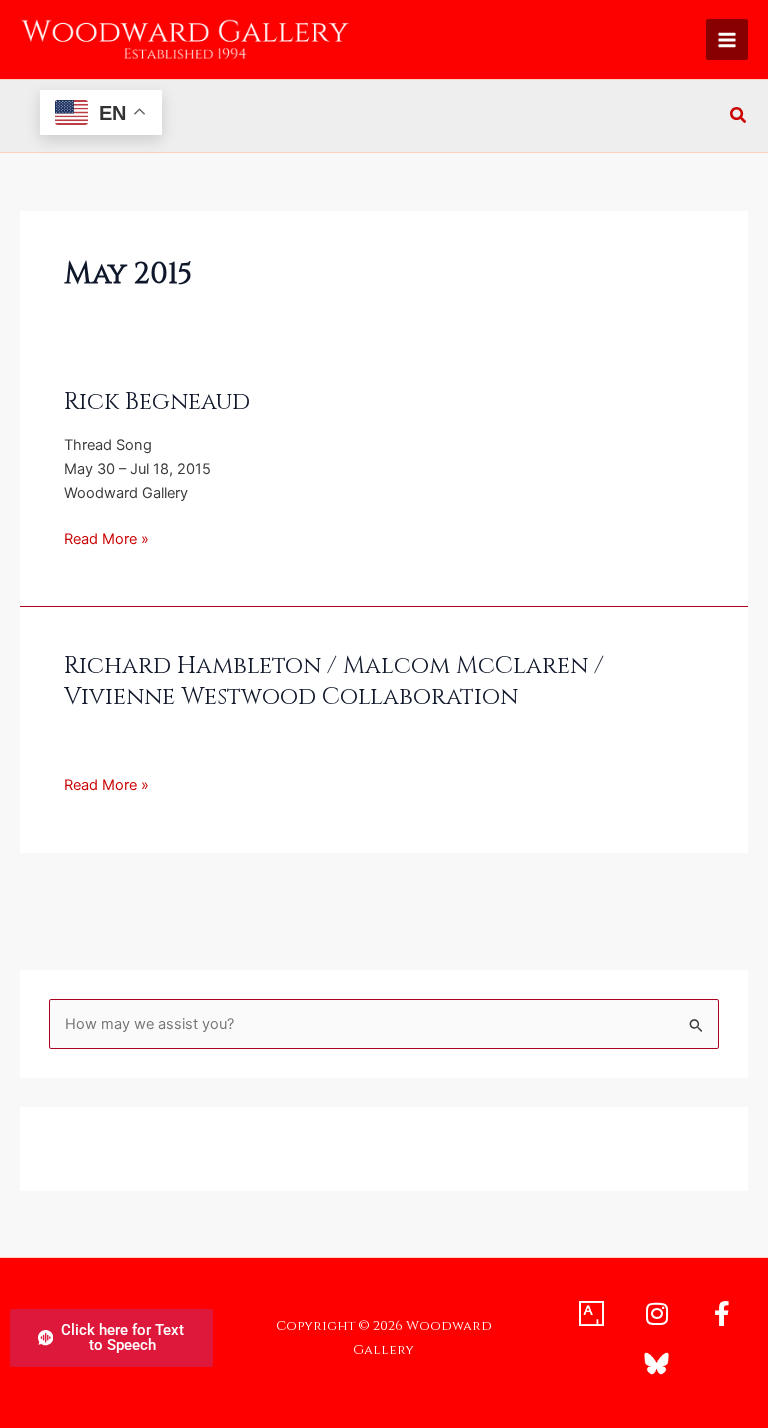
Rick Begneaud (157, 402)
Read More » (106, 537)
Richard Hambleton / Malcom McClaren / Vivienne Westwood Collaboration (334, 681)
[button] (739, 117)
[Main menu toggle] (727, 40)
